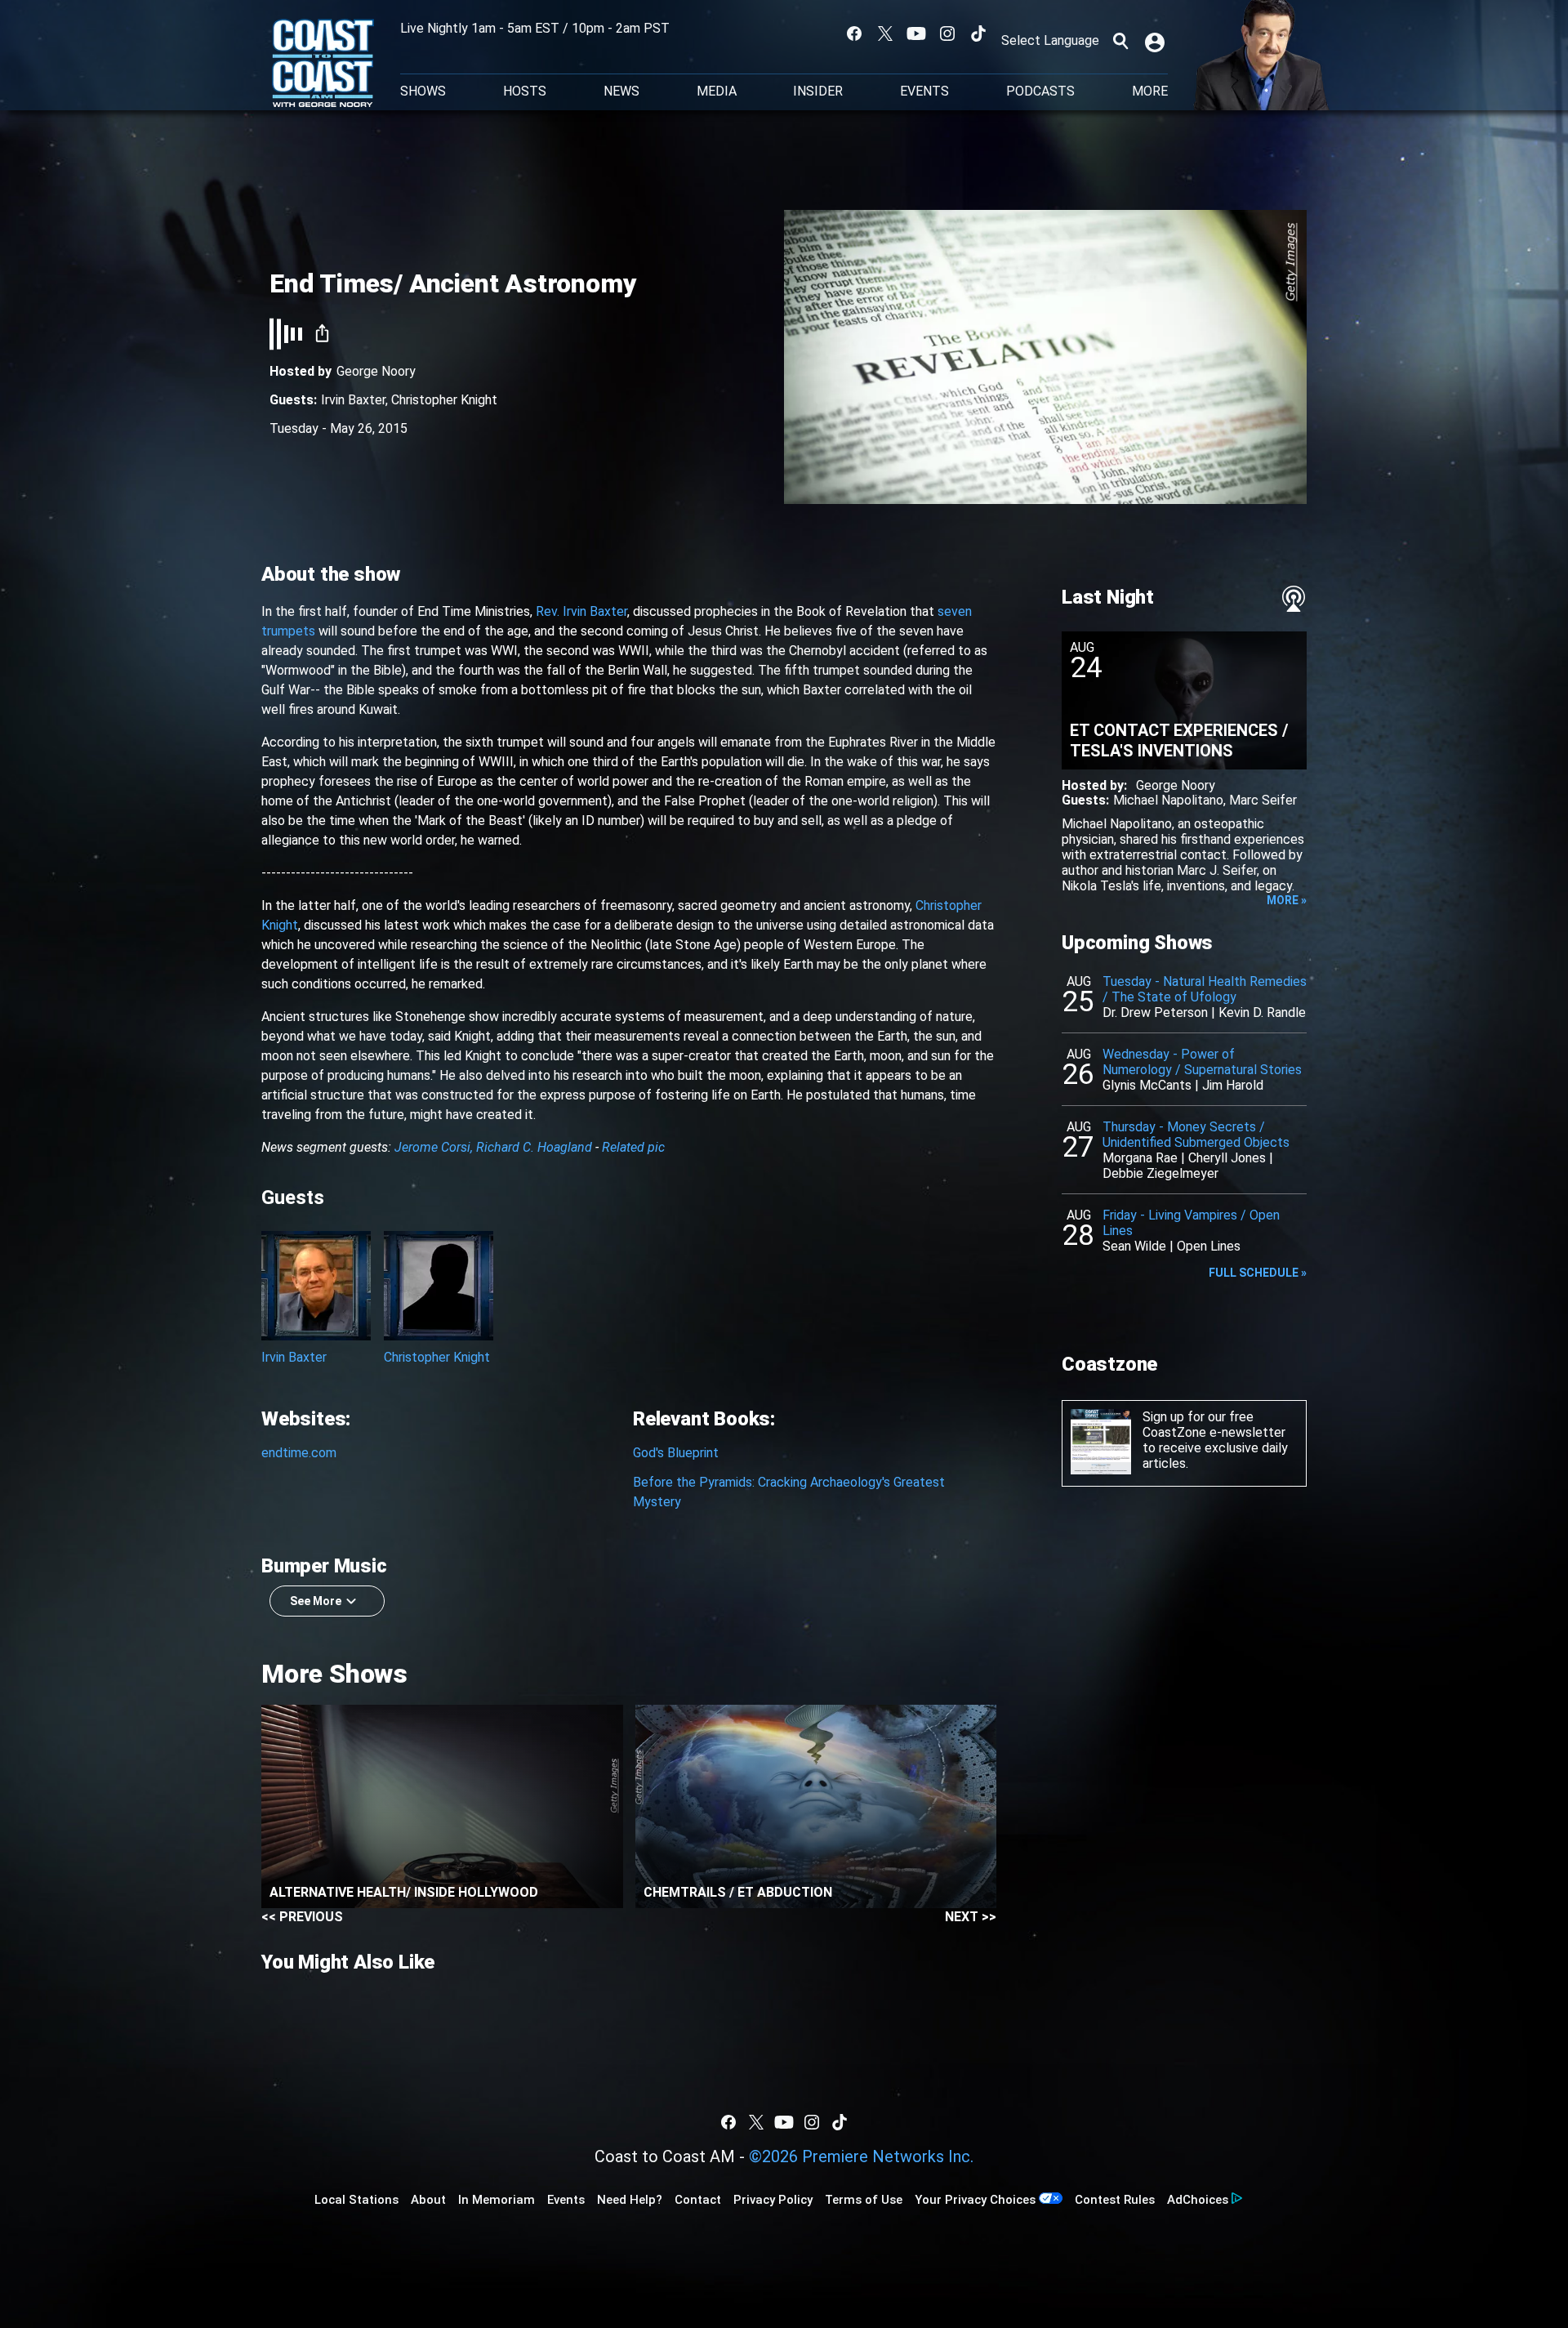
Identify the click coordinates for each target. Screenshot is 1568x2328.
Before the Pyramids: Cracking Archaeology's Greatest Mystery (789, 1492)
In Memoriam (497, 2200)
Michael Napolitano (1168, 800)
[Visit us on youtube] (916, 33)
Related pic (633, 1147)
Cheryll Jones (1227, 1158)
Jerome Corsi (432, 1147)
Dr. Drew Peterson (1155, 1012)
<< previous (302, 1917)
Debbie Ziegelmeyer (1160, 1173)
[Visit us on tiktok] (978, 33)
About (428, 2200)
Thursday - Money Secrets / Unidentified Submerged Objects (1196, 1135)
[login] (1156, 41)
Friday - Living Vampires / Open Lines (1191, 1223)
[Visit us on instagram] (947, 33)
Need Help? (630, 2200)
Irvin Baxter (353, 400)
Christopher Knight (444, 400)
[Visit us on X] (885, 33)
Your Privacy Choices (975, 2200)
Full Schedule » (1258, 1273)
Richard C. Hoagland (534, 1147)
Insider (818, 91)
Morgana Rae (1140, 1158)
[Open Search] (1120, 41)
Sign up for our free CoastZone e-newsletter (1214, 1425)
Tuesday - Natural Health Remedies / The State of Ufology (1205, 989)
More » (1287, 900)
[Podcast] (1294, 599)
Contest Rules (1115, 2200)
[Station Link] (323, 65)
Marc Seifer (1263, 800)
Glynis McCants (1147, 1085)
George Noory (376, 371)
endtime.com (299, 1453)
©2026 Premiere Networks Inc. (861, 2156)
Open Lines (1209, 1246)
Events (924, 91)
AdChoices (1198, 2200)
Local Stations (356, 2200)
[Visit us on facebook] (854, 33)
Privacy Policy (773, 2200)
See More (316, 1601)
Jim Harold (1233, 1085)
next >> (971, 1917)
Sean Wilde (1134, 1246)
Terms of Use (864, 2200)
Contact (698, 2200)
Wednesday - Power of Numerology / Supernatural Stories (1202, 1062)
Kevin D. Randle (1262, 1012)
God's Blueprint (676, 1453)
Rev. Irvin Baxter (581, 611)
